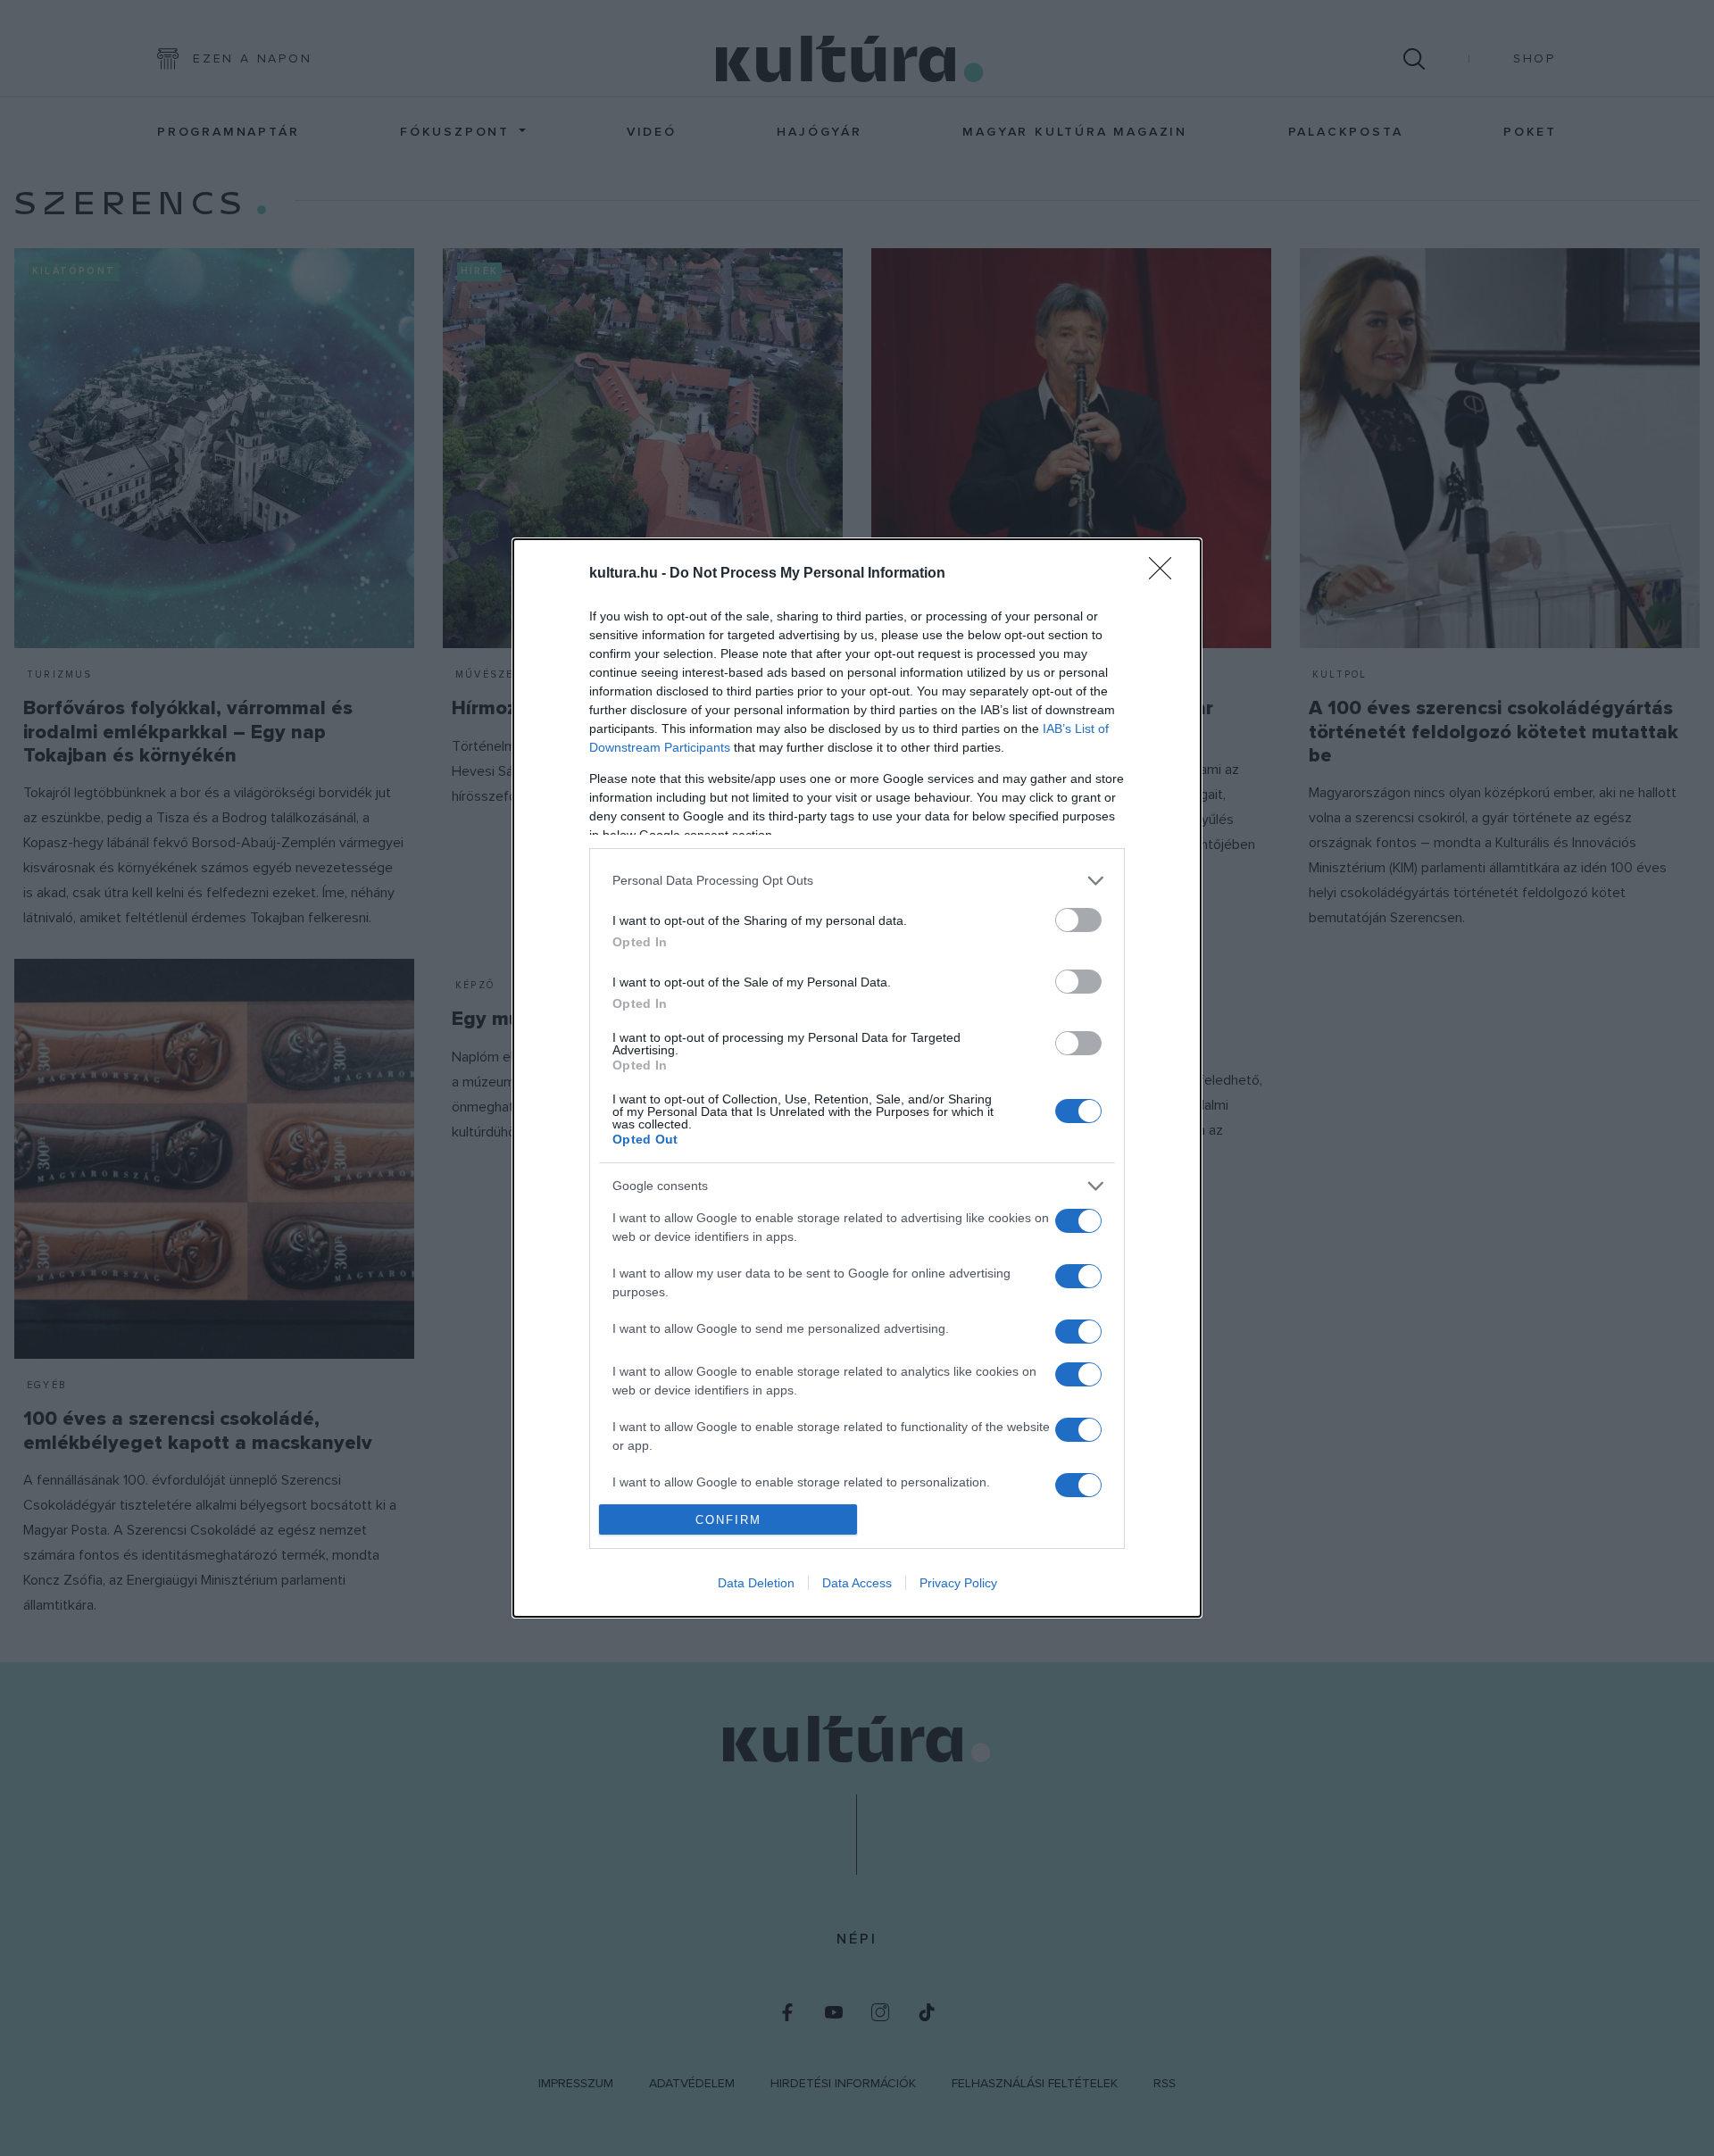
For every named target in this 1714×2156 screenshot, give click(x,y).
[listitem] (857, 881)
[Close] (1166, 574)
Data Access (857, 1583)
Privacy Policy (958, 1583)
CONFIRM (728, 1520)
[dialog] (857, 1078)
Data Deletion (756, 1583)
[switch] (1078, 920)
